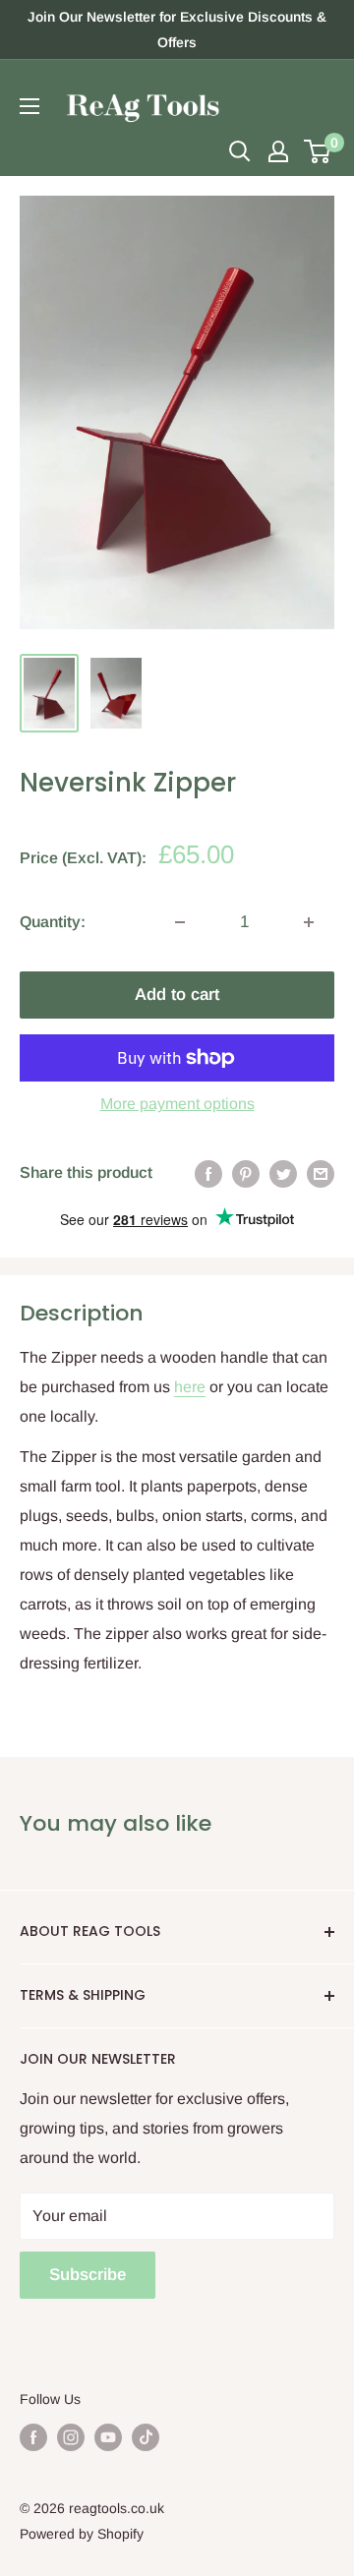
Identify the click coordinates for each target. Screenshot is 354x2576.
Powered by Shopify (82, 2534)
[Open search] (240, 151)
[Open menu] (29, 106)
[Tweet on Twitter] (283, 1173)
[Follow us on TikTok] (146, 2436)
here (190, 1387)
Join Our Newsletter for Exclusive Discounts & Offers (177, 29)
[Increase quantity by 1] (309, 922)
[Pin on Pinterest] (246, 1173)
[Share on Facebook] (208, 1173)
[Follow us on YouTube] (108, 2436)
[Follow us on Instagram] (71, 2436)
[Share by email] (321, 1173)
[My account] (278, 151)
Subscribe (88, 2275)
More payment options (177, 1104)
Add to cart (177, 995)
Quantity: (53, 922)
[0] (318, 151)
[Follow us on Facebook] (33, 2436)
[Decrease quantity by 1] (180, 922)
